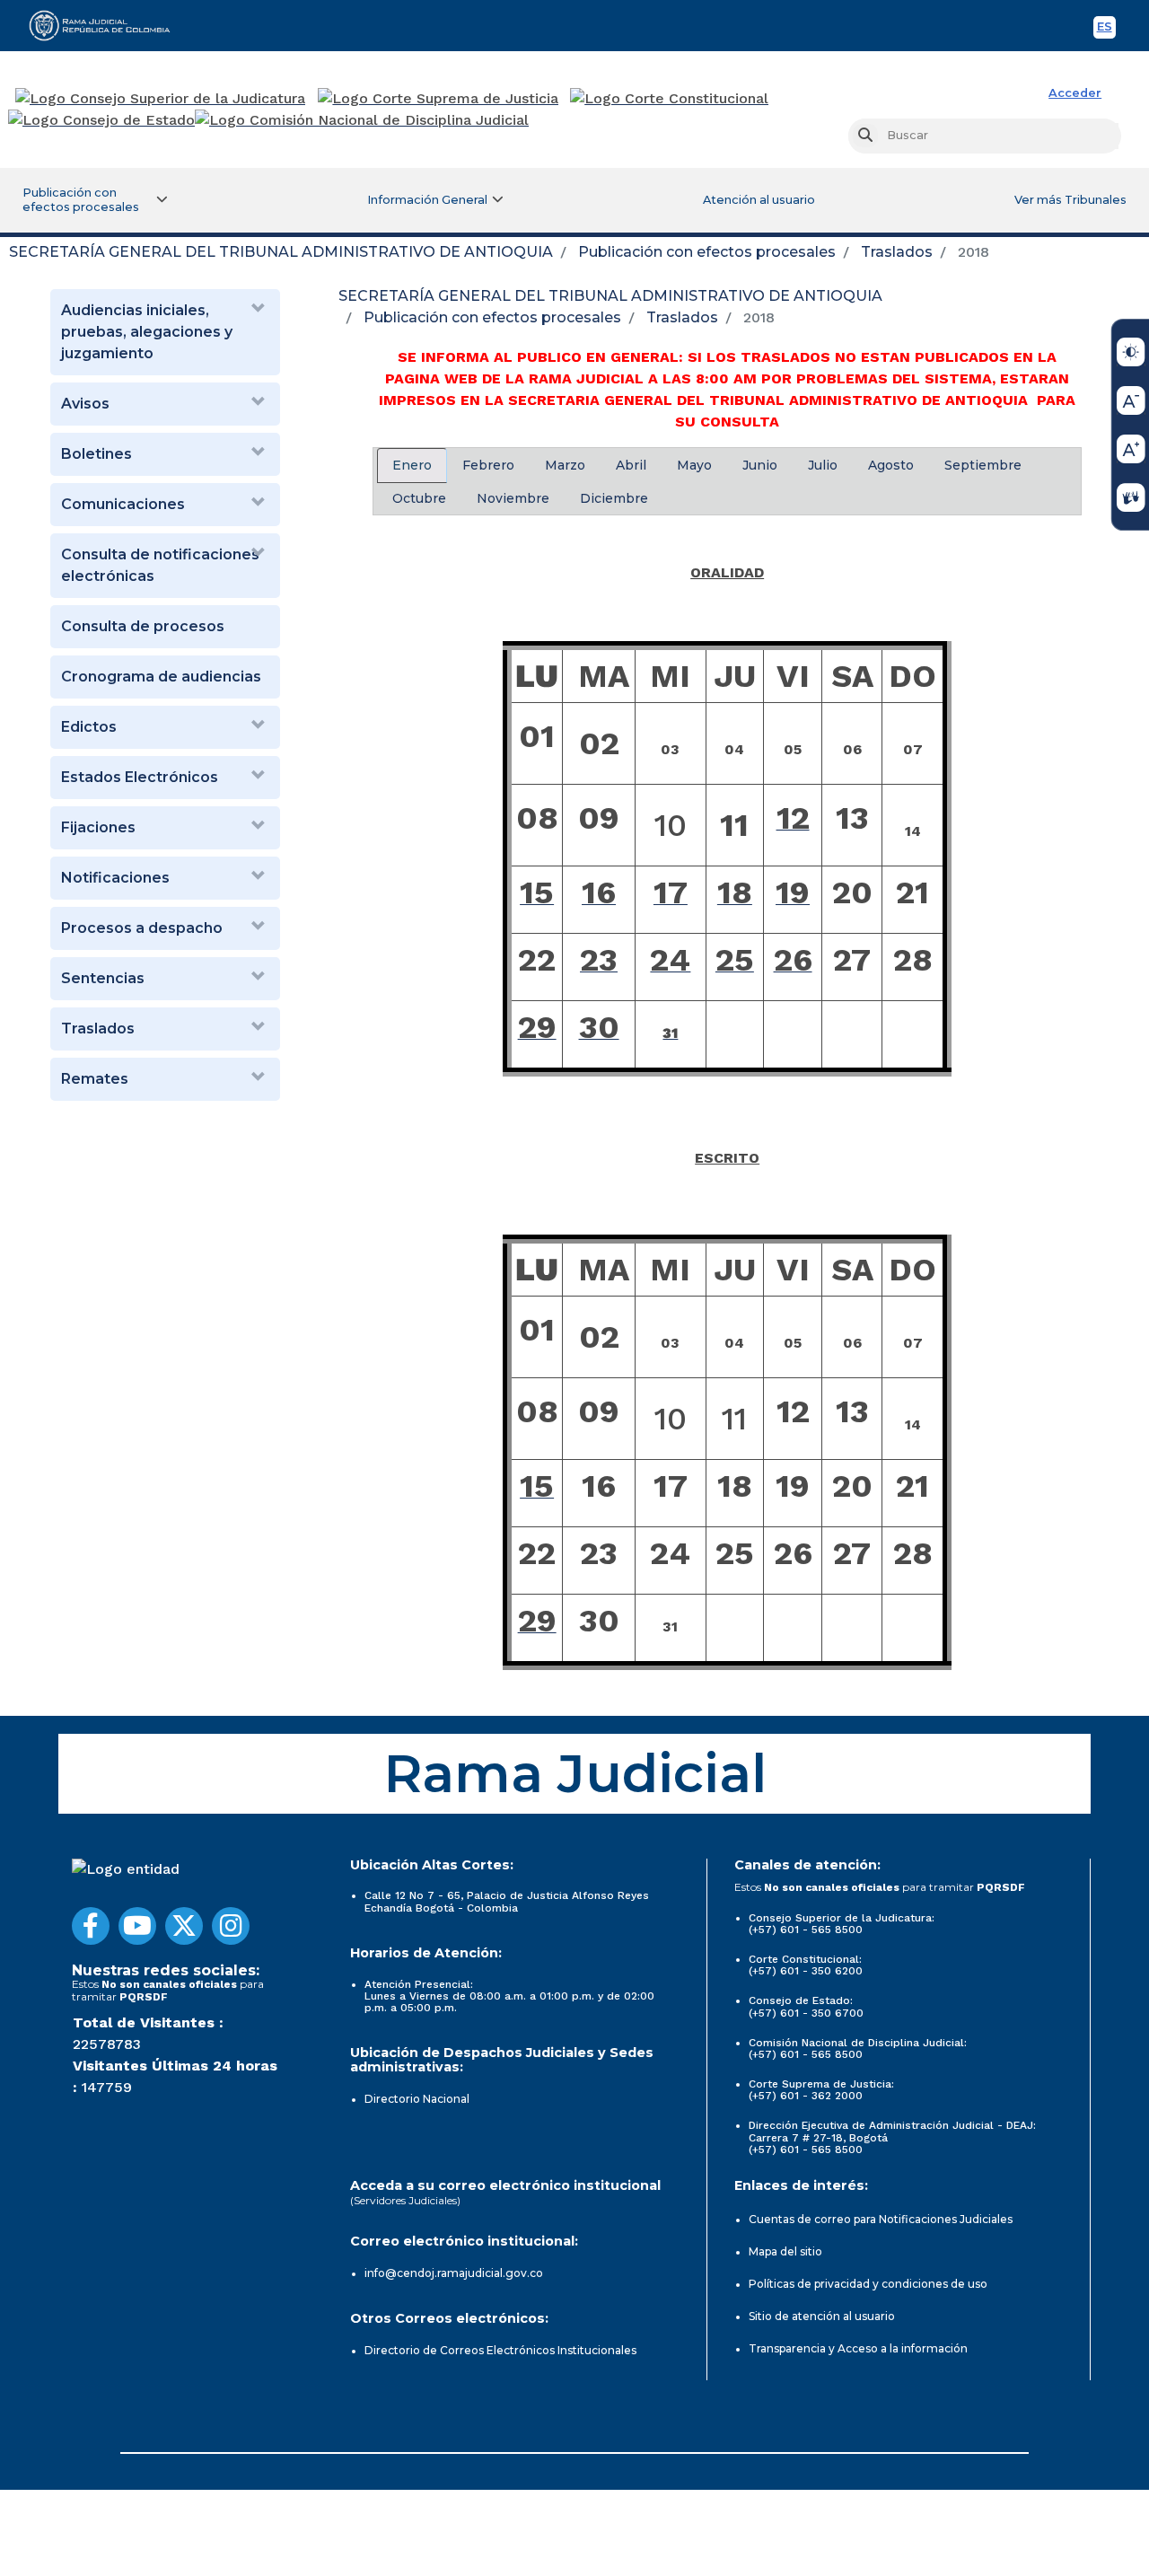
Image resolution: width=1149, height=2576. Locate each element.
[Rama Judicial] (108, 25)
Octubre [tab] (419, 498)
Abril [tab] (631, 465)
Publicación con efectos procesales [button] (81, 200)
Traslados (897, 252)
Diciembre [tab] (614, 498)
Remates (95, 1079)
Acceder (1075, 93)
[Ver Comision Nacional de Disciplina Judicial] (362, 120)
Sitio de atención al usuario (822, 2316)
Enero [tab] (412, 465)
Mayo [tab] (694, 465)
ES (1106, 29)
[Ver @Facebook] (91, 1926)
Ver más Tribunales (1070, 200)
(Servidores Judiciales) (405, 2200)
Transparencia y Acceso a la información (858, 2348)
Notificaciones (115, 878)
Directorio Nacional (417, 2099)
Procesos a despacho (142, 928)
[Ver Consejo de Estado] (101, 120)
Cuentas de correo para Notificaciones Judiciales (881, 2219)
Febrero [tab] (488, 465)
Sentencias (103, 978)
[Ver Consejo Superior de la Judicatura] (160, 99)
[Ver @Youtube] (137, 1926)
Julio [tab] (823, 465)
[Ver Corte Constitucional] (670, 99)
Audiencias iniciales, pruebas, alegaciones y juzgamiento (147, 332)
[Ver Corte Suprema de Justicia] (439, 99)
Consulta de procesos (143, 626)
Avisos (85, 404)
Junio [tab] (760, 465)
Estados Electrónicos (140, 777)
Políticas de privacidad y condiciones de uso (868, 2284)
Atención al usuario (759, 200)
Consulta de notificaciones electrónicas (160, 565)
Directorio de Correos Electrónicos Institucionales (500, 2350)
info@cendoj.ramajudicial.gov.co (454, 2273)
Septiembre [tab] (983, 465)
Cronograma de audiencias (161, 677)
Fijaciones (98, 827)
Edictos (89, 727)
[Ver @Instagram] (231, 1926)
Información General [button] (427, 200)
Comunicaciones (123, 504)
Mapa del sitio (785, 2251)
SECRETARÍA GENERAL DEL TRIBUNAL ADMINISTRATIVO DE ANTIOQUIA (281, 252)
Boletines (96, 454)
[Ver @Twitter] (184, 1926)
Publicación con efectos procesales (707, 252)
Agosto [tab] (891, 465)
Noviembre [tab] (513, 498)
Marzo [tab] (565, 465)
